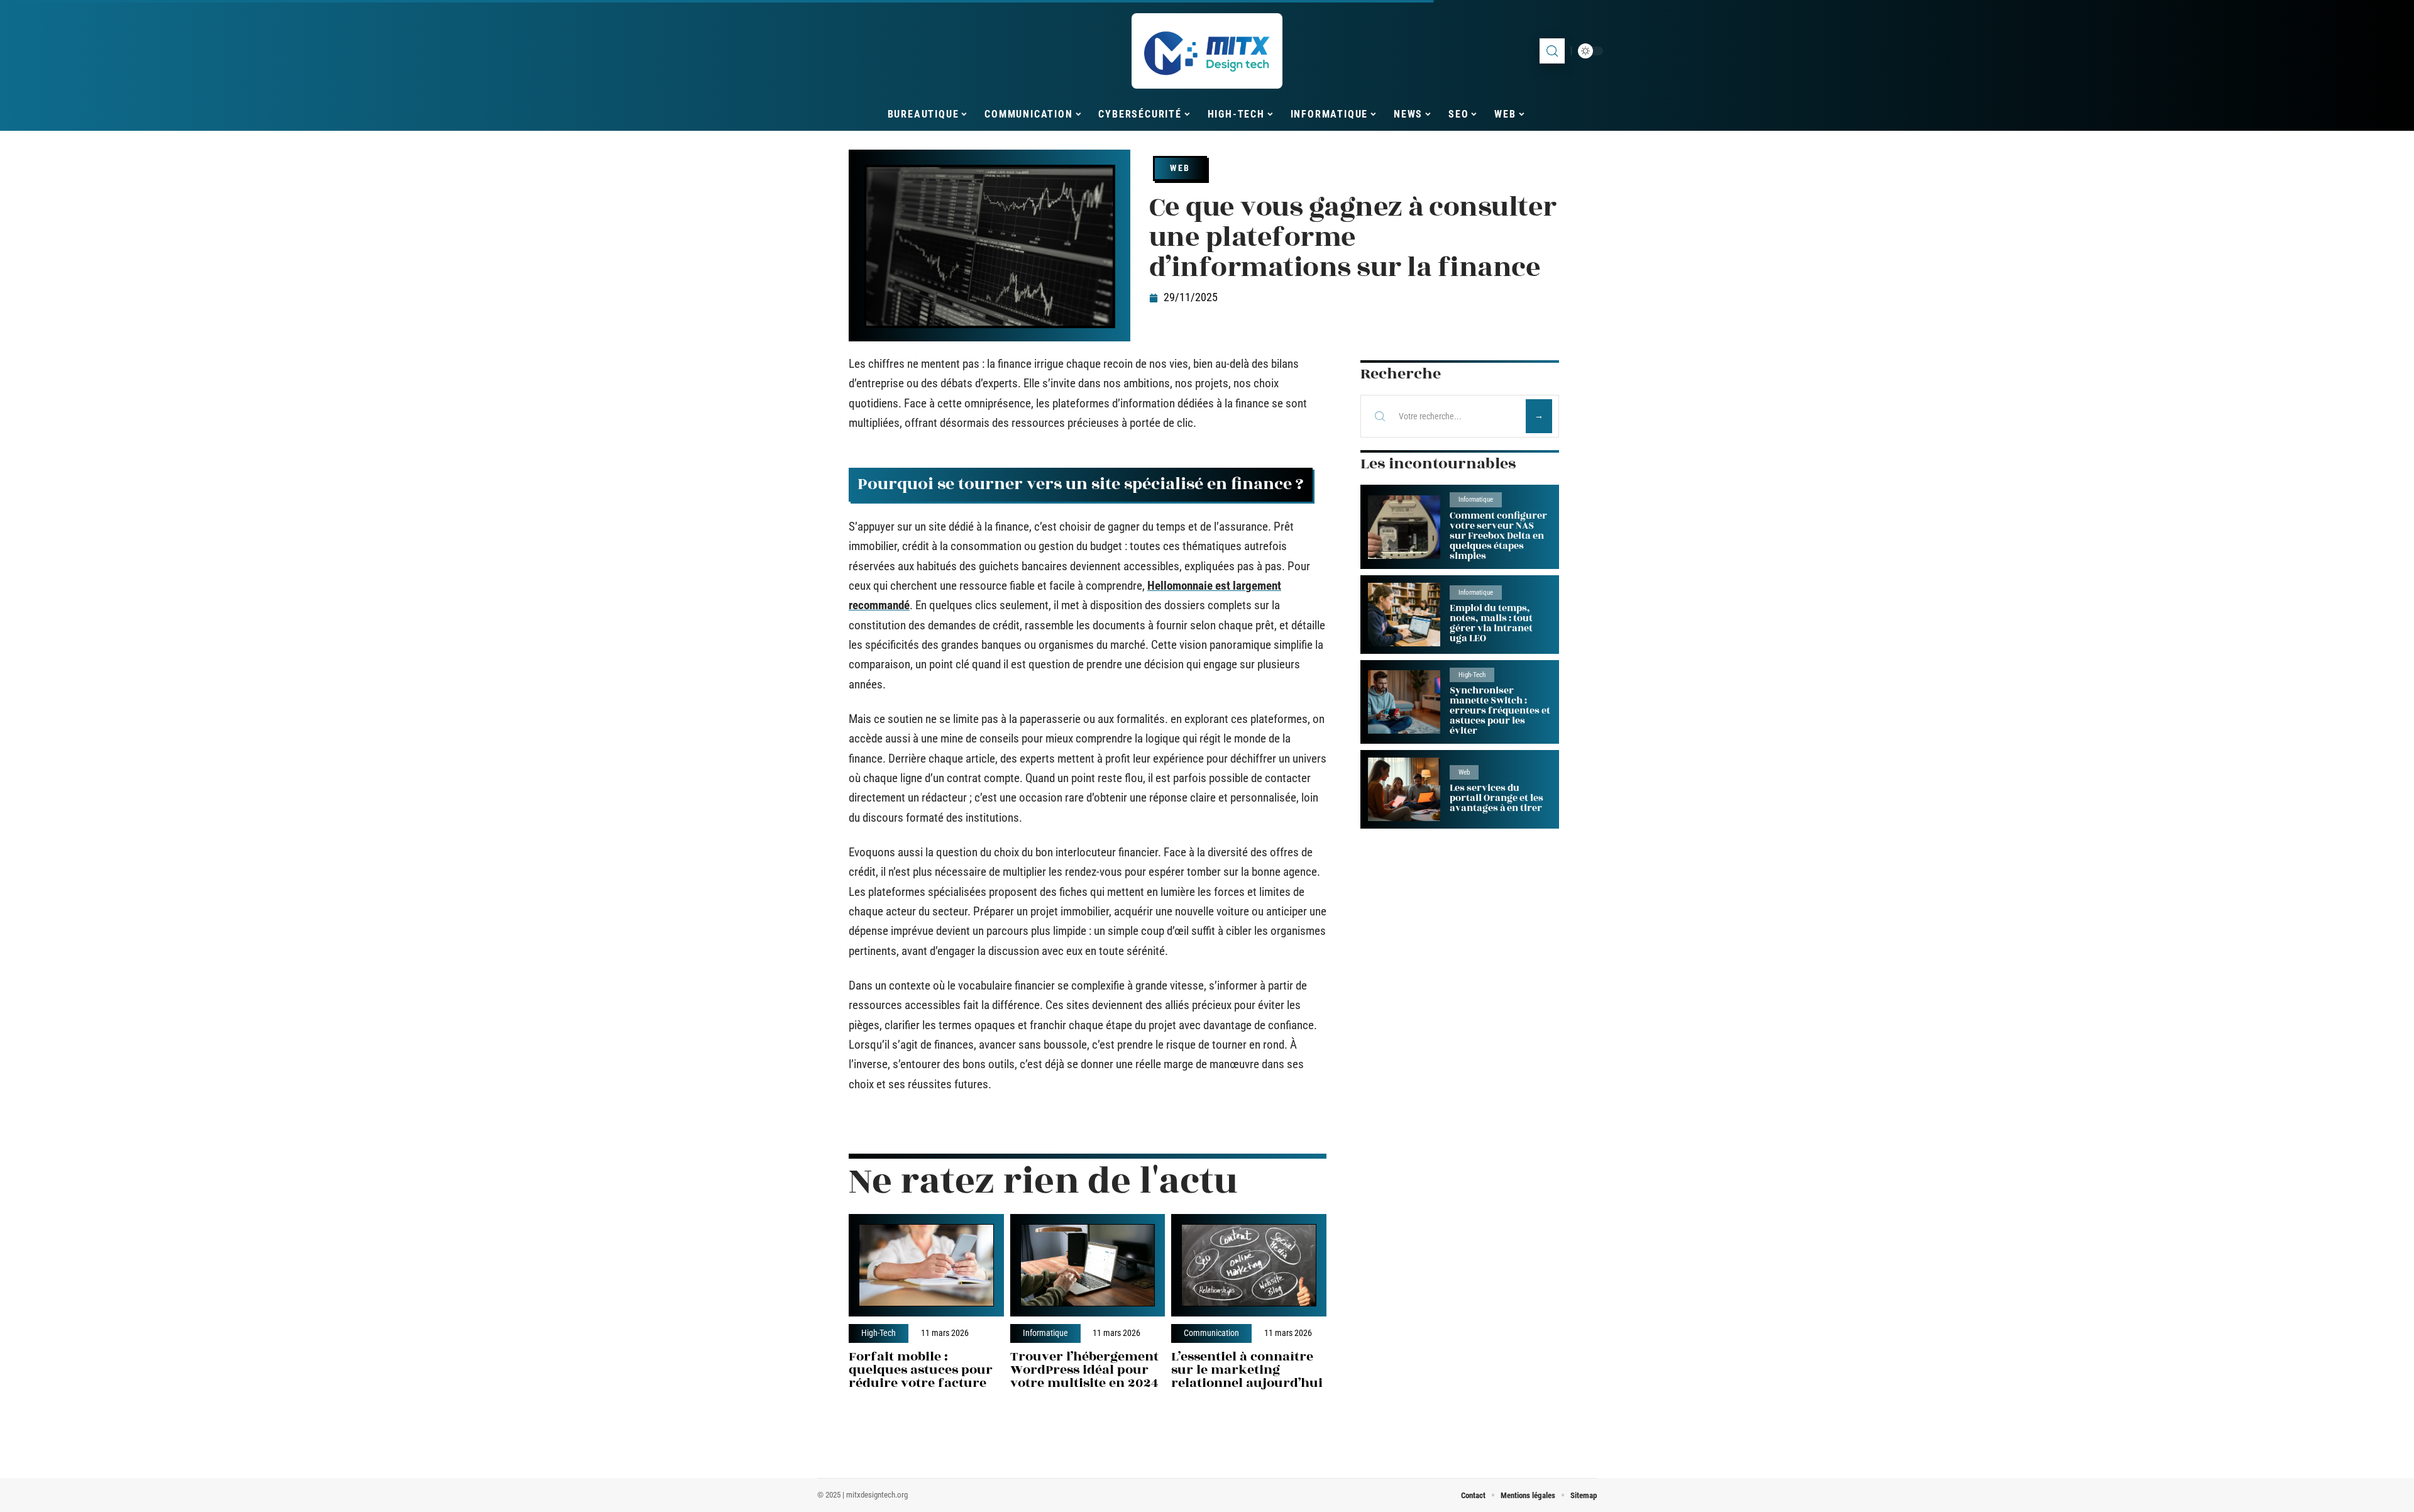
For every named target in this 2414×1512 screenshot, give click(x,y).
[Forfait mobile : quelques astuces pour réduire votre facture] (926, 1265)
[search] (1552, 51)
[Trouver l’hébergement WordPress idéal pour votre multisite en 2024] (1088, 1265)
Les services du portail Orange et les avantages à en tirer (1496, 798)
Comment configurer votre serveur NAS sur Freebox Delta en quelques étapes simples (1498, 536)
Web (1180, 168)
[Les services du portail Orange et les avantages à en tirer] (1404, 789)
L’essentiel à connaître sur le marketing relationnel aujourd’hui (1247, 1370)
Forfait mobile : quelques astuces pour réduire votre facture (921, 1370)
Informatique (1045, 1333)
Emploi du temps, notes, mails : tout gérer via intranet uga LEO (1491, 623)
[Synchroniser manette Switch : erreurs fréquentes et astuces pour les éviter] (1404, 702)
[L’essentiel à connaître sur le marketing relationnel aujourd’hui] (1249, 1265)
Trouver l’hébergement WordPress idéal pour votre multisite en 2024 (1084, 1370)
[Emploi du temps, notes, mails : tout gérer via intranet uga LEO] (1404, 615)
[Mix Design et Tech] (1207, 51)
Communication (1211, 1333)
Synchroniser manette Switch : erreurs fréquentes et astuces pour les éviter (1500, 711)
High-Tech (879, 1333)
